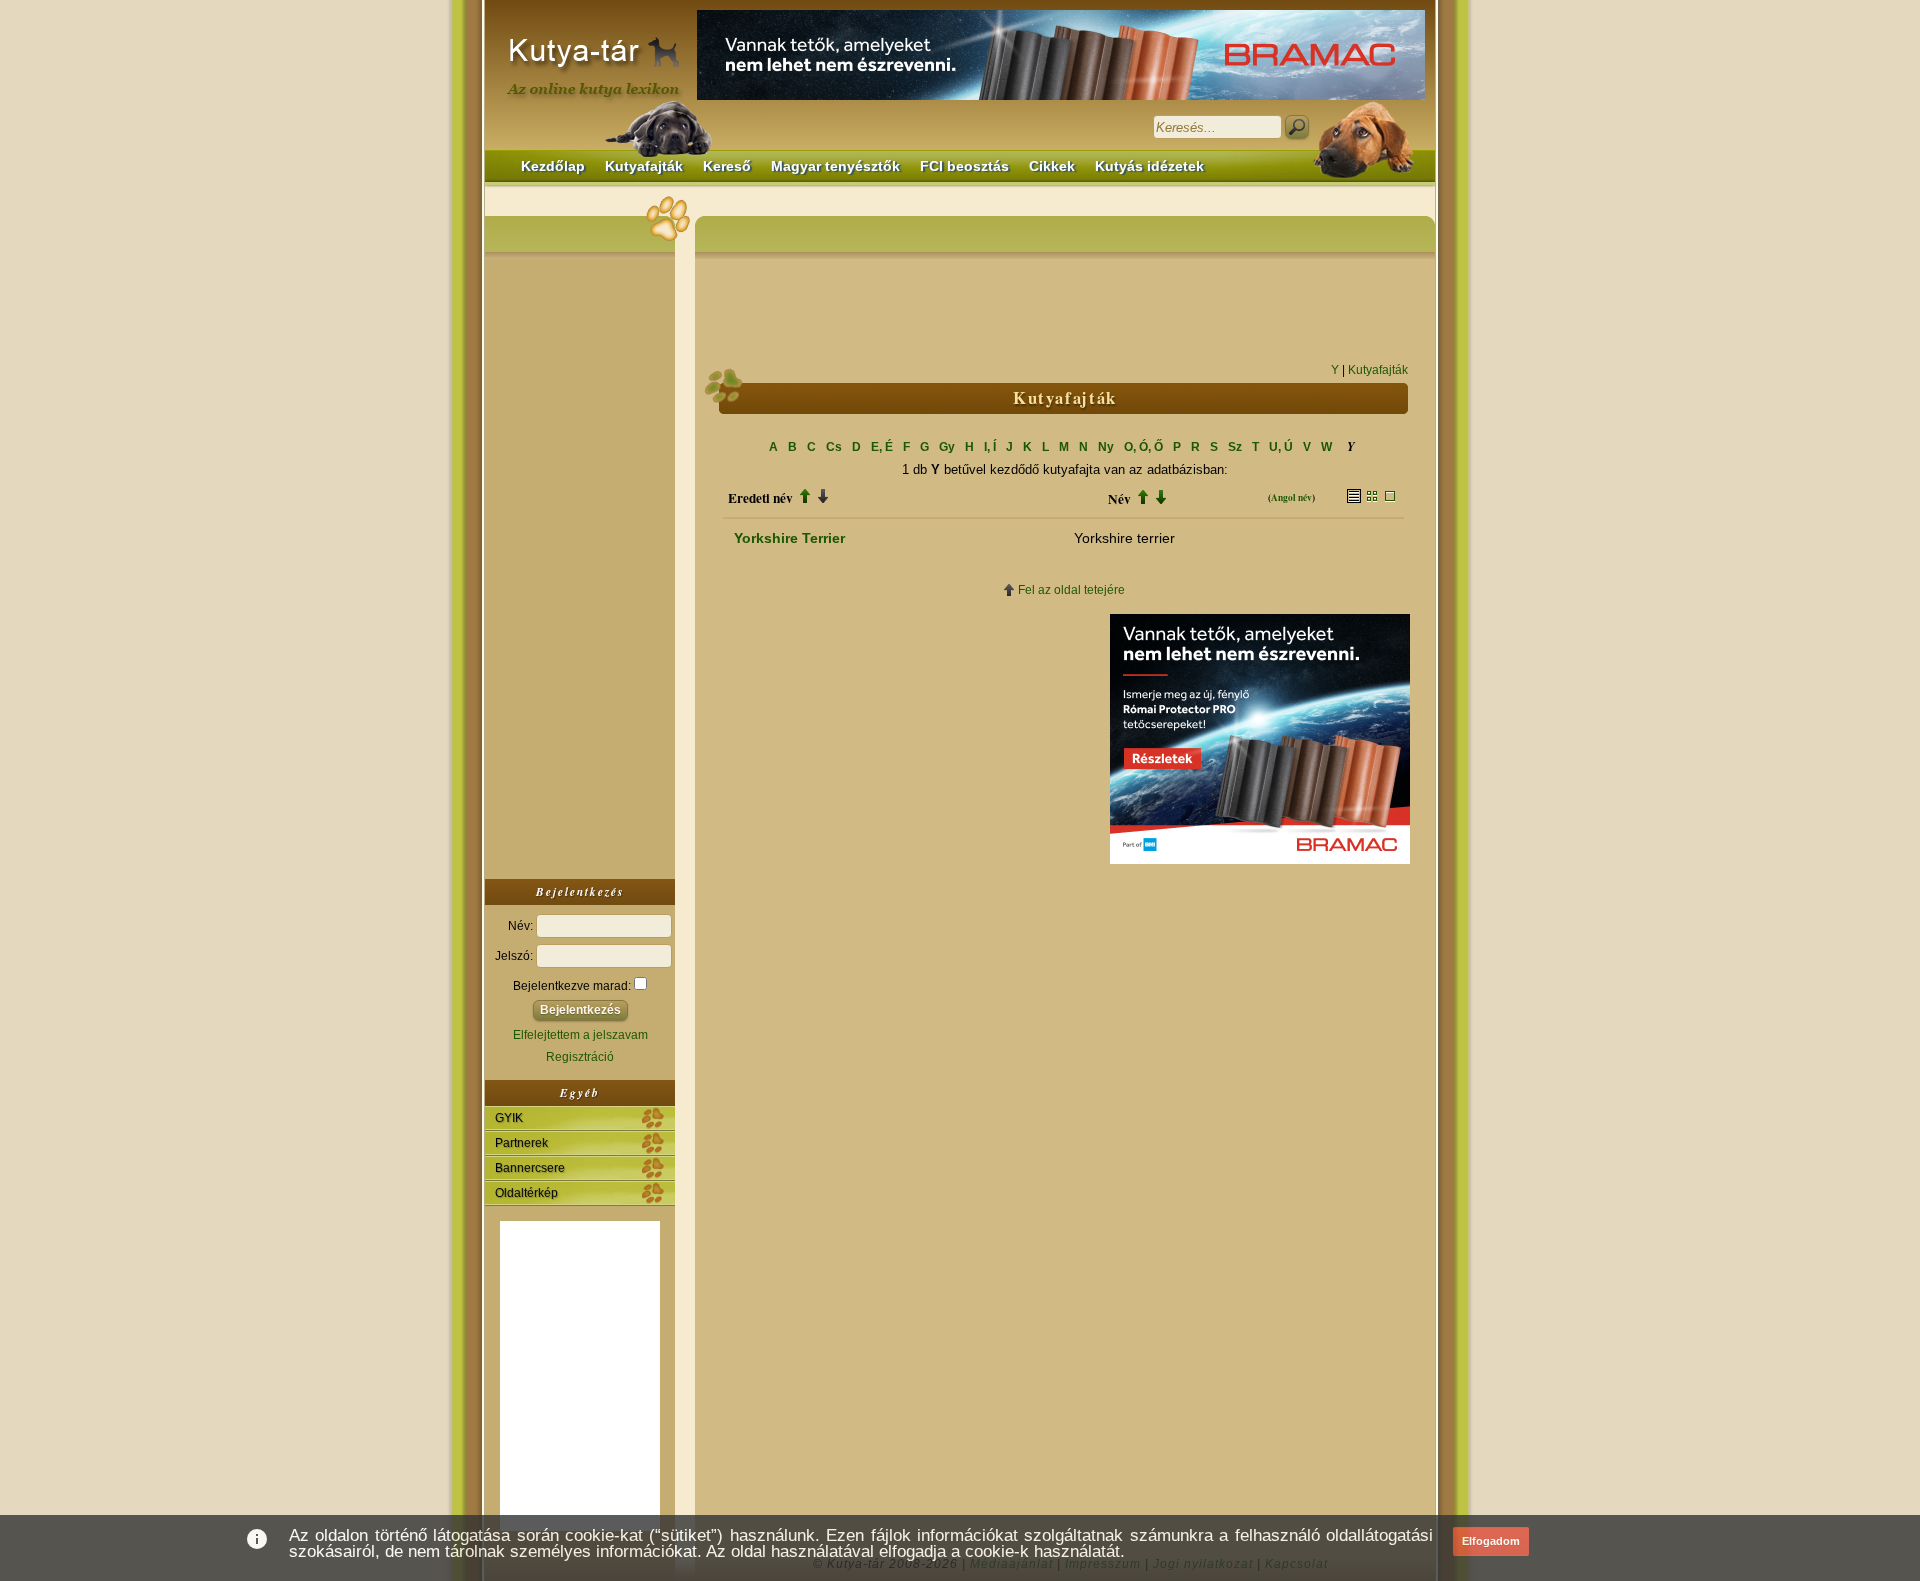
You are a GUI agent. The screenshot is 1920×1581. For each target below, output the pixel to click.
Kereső (727, 166)
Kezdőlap (553, 166)
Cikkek (1052, 166)
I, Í (990, 447)
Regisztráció (580, 1057)
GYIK (509, 1118)
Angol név (1291, 497)
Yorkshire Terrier (789, 538)
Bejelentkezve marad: (573, 986)
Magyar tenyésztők (835, 166)
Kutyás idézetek (1149, 166)
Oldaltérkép (526, 1193)
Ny (1106, 447)
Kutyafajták (644, 166)
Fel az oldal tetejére (1071, 590)
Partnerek (521, 1143)
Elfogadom (1491, 1541)
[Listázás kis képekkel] (1372, 498)
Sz (1235, 447)
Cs (834, 447)
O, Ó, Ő (1143, 447)
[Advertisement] (580, 564)
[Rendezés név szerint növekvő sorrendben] (1143, 499)
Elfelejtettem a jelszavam (580, 1035)
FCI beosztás (964, 166)
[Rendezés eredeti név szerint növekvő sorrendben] (805, 498)
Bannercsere (530, 1168)
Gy (947, 447)
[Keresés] (1297, 127)
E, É (882, 447)
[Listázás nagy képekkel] (1390, 498)
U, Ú (1281, 447)
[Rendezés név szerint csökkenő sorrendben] (1161, 499)
